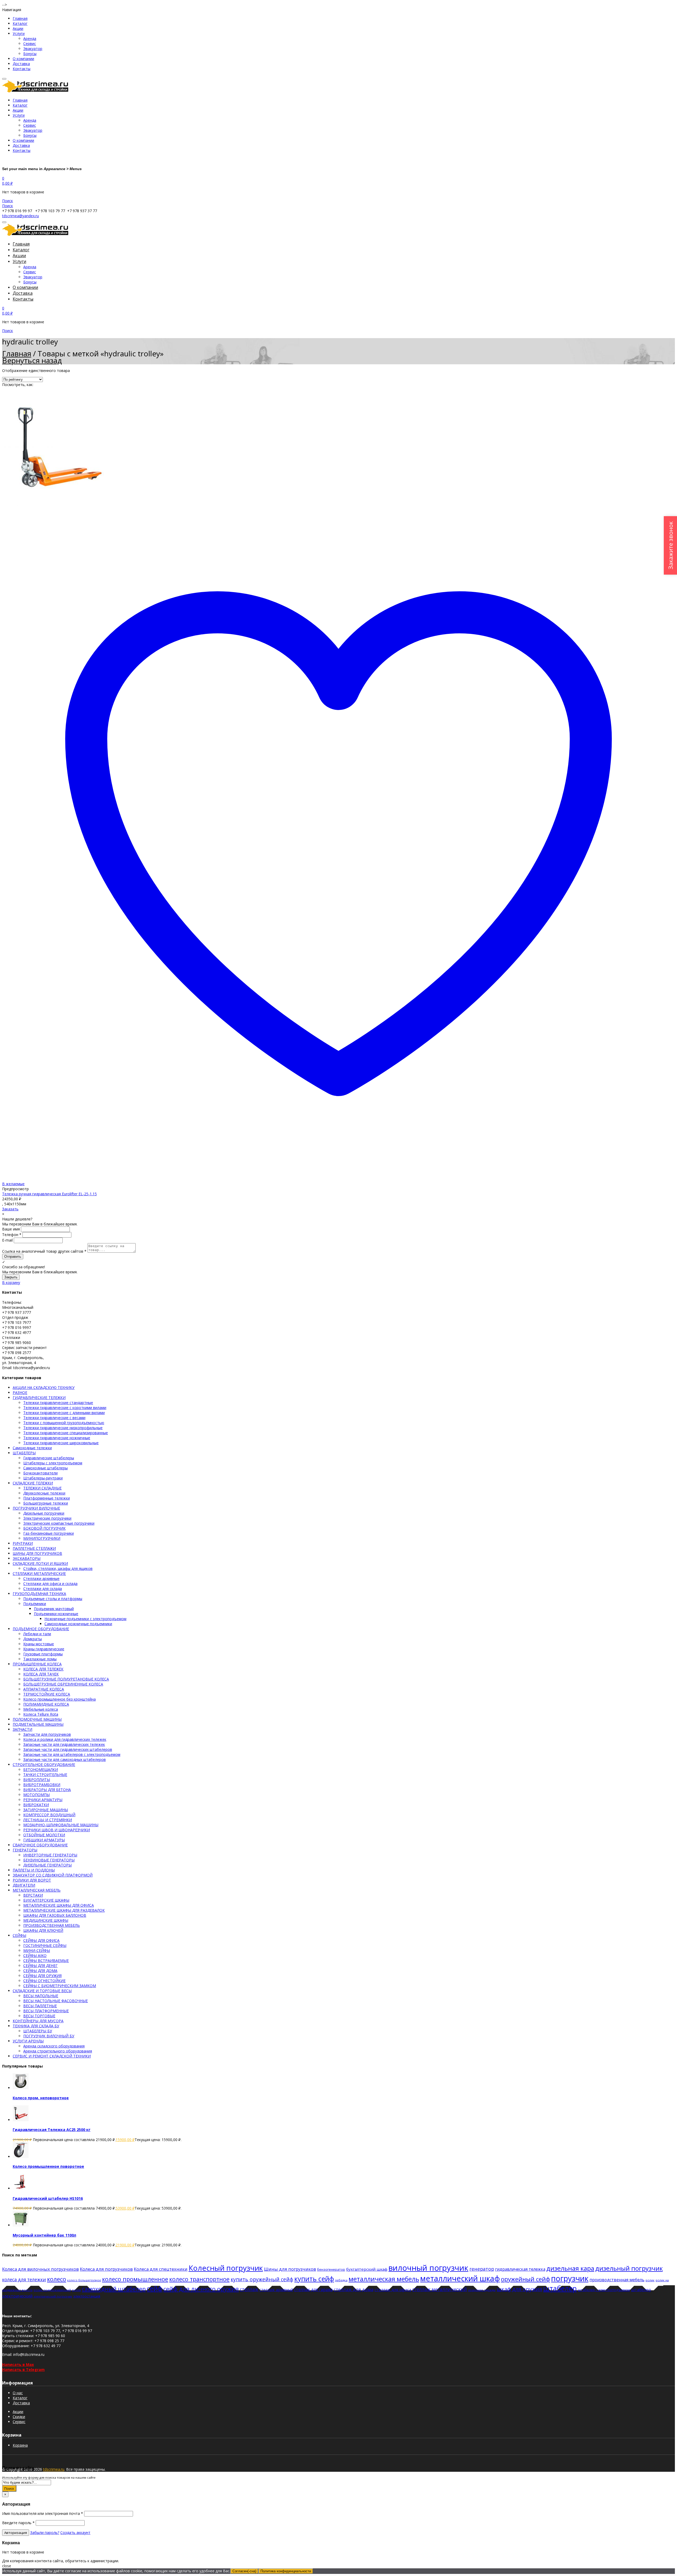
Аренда (30, 38)
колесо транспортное (199, 2279)
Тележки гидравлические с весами (54, 1418)
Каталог (20, 23)
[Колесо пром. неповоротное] (21, 2088)
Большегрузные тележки (46, 1503)
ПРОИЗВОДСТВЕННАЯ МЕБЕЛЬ (52, 1925)
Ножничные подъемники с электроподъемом (85, 1619)
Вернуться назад (32, 360)
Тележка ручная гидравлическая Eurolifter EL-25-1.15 (49, 1194)
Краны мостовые (39, 1644)
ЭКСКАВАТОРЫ (27, 1558)
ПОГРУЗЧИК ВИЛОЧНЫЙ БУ (49, 2036)
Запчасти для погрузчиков (47, 1734)
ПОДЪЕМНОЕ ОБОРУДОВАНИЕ (41, 1629)
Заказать (10, 1209)
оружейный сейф (525, 2279)
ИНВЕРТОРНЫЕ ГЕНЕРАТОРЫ (50, 1855)
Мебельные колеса (41, 1709)
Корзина (20, 2445)
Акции (18, 28)
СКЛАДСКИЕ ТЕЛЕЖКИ (33, 1483)
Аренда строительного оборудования (58, 2051)
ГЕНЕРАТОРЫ (25, 1850)
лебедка (341, 2280)
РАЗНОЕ (20, 1393)
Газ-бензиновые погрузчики (49, 1533)
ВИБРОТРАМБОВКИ (42, 1785)
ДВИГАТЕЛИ (24, 1885)
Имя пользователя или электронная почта (43, 2513)
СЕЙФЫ (19, 1935)
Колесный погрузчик (226, 2268)
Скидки (19, 2417)
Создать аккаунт (75, 2532)
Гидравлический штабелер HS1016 (48, 2198)
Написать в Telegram (23, 2370)
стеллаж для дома (354, 2289)
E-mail (7, 1240)
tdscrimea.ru (54, 2469)
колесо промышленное (135, 2279)
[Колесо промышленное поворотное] (21, 2157)
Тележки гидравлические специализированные (66, 1433)
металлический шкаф (460, 2278)
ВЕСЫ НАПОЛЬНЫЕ (41, 1996)
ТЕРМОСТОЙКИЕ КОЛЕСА (47, 1694)
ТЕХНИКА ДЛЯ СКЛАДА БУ (36, 2026)
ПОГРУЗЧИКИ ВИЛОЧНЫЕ (36, 1508)
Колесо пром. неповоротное (41, 2098)
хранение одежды (482, 2290)
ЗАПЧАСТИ (22, 1729)
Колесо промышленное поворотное (48, 2166)
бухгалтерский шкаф (367, 2269)
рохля (76, 2290)
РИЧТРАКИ (23, 1543)
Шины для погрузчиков (290, 2269)
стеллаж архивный (276, 2290)
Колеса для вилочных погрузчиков (40, 2269)
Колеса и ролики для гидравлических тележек (65, 1739)
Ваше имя (11, 1229)
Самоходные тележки (32, 1448)
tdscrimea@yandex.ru (20, 216)
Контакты (22, 69)
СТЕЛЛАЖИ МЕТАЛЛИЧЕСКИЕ (39, 1573)
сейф (155, 2288)
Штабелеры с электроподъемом (53, 1463)
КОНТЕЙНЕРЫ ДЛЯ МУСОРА (38, 2021)
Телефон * (12, 1235)
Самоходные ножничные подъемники (78, 1624)
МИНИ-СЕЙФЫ (37, 1950)
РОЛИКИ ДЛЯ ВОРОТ (32, 1880)
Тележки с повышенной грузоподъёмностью (64, 1423)
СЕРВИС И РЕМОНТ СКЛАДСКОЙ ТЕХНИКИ (52, 2056)
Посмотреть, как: (18, 385)
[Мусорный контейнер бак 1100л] (21, 2225)
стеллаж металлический (440, 2289)
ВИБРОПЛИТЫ (37, 1780)
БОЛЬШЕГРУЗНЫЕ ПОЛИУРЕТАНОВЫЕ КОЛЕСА (66, 1679)
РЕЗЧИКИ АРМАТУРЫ (43, 1800)
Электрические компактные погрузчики (59, 1523)
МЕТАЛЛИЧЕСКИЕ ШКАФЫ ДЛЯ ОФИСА (59, 1905)
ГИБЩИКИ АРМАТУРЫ (44, 1840)
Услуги (19, 33)
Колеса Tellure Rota (41, 1714)
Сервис (30, 44)
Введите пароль (18, 2523)
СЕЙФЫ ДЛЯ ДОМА (40, 1971)
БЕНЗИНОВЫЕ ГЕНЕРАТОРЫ (49, 1860)
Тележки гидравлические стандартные (58, 1403)
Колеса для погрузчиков (106, 2269)
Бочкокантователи (40, 1473)
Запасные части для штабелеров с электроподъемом (72, 1754)
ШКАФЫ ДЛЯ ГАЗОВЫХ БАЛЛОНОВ (55, 1915)
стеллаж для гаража (313, 2289)
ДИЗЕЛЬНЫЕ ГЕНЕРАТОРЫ (47, 1865)
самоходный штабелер (114, 2289)
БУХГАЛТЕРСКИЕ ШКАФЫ (46, 1900)
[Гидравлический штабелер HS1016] (21, 2188)
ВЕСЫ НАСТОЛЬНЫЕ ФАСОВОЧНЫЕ (56, 2001)
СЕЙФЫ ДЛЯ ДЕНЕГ (40, 1966)
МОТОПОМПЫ (36, 1795)
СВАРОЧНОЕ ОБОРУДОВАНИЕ (40, 1845)
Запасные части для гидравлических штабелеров (68, 1749)
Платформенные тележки (47, 1498)
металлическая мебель (384, 2279)
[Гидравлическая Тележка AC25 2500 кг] (21, 2120)
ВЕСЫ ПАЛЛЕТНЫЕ (40, 2006)
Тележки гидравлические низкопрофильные (63, 1428)
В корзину (11, 1282)
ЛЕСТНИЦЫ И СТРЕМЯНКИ (48, 1820)
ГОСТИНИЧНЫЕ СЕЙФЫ (45, 1945)
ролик (650, 2280)
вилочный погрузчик (428, 2268)
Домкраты (33, 1639)
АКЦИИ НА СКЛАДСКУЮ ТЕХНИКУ (44, 1387)
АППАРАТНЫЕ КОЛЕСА (44, 1689)
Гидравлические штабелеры (49, 1458)
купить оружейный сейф (262, 2279)
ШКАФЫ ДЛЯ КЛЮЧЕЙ (43, 1930)
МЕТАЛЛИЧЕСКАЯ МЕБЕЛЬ (37, 1890)
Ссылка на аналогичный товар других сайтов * (44, 1251)
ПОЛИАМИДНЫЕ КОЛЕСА (46, 1704)
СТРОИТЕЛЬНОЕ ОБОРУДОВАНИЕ (44, 1764)
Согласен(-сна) (244, 2571)
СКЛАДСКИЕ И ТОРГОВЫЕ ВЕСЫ (42, 1991)
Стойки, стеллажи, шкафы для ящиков (58, 1568)
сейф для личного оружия (201, 2289)
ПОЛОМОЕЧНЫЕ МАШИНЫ (37, 1719)
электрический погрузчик (53, 2296)
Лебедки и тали (37, 1634)
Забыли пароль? (45, 2532)
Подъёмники (35, 1604)
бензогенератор (331, 2269)
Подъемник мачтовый (54, 1609)
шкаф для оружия (519, 2289)
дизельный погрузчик (629, 2268)
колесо (57, 2279)
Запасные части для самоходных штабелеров (65, 1759)
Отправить (13, 1257)
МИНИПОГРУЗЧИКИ (42, 1538)
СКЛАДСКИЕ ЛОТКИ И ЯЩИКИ (40, 1563)
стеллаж (249, 2289)
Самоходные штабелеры (45, 1468)
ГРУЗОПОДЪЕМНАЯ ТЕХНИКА (39, 1594)
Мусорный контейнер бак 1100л (44, 2235)
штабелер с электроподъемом (604, 2290)
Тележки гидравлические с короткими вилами (65, 1408)
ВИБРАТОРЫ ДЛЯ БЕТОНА (47, 1790)
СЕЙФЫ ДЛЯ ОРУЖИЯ (42, 1976)
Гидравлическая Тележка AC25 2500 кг (52, 2130)
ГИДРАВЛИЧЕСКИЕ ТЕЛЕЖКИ (39, 1398)
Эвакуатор (33, 49)
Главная (20, 18)
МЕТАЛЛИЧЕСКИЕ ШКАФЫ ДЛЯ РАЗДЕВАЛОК (64, 1910)
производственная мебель (617, 2280)
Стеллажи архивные (41, 1578)
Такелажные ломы (40, 1659)
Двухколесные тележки (44, 1493)
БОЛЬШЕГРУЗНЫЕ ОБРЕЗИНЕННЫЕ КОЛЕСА (63, 1684)
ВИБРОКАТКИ (36, 1805)
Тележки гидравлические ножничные (57, 1438)
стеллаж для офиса (393, 2289)
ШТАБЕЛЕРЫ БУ (38, 2031)
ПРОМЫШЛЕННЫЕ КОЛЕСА (37, 1664)
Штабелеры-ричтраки (43, 1478)
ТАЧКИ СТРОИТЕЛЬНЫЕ (45, 1775)
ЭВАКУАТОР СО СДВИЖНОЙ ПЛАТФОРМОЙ (53, 1875)
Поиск (9, 2488)
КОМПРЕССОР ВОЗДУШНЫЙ (49, 1815)
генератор (482, 2269)
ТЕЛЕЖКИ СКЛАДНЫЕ (42, 1488)
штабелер (560, 2288)
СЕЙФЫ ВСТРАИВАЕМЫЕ (46, 1961)
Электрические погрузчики (47, 1518)
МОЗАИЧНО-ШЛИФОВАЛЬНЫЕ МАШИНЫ (61, 1825)
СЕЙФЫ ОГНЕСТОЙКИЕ (44, 1981)
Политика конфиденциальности (286, 2571)
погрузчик (570, 2278)
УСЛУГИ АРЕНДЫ (28, 2041)
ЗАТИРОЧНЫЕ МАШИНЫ (46, 1810)
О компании (23, 59)
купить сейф (314, 2279)
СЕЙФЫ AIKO (35, 1955)
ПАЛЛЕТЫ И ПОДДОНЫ (34, 1870)
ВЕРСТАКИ (33, 1895)
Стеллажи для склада (43, 1589)
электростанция (87, 2296)
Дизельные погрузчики (44, 1513)
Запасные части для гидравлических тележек (64, 1744)
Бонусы (30, 54)
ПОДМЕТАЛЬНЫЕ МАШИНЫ (38, 1724)
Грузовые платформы (43, 1654)
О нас (18, 2393)
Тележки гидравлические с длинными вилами (64, 1413)
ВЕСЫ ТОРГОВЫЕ (39, 2016)
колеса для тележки (24, 2280)
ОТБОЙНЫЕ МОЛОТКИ (44, 1835)
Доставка (21, 64)
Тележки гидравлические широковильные (61, 1443)
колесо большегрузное (84, 2280)
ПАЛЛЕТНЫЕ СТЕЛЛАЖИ (34, 1548)
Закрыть (11, 1277)
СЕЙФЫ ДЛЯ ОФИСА (41, 1940)
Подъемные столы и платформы (53, 1599)
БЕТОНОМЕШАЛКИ (41, 1769)
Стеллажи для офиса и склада (50, 1584)
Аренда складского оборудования (54, 2046)
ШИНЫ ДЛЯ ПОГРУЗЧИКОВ (37, 1553)
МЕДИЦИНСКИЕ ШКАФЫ (46, 1920)
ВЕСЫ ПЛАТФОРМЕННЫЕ (46, 2011)
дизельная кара (570, 2268)
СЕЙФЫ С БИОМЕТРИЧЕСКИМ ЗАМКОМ (60, 1986)
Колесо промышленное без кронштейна (60, 1699)
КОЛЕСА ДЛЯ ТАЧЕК (41, 1674)
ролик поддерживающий (52, 2290)
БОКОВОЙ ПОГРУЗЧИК (44, 1528)
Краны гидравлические (44, 1649)
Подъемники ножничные (56, 1614)
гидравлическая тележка (520, 2269)
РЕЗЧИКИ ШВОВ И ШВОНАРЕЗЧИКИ (57, 1830)
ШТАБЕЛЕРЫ (24, 1453)
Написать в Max (18, 2364)
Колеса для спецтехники (161, 2269)
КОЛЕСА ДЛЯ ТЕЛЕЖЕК (43, 1669)
